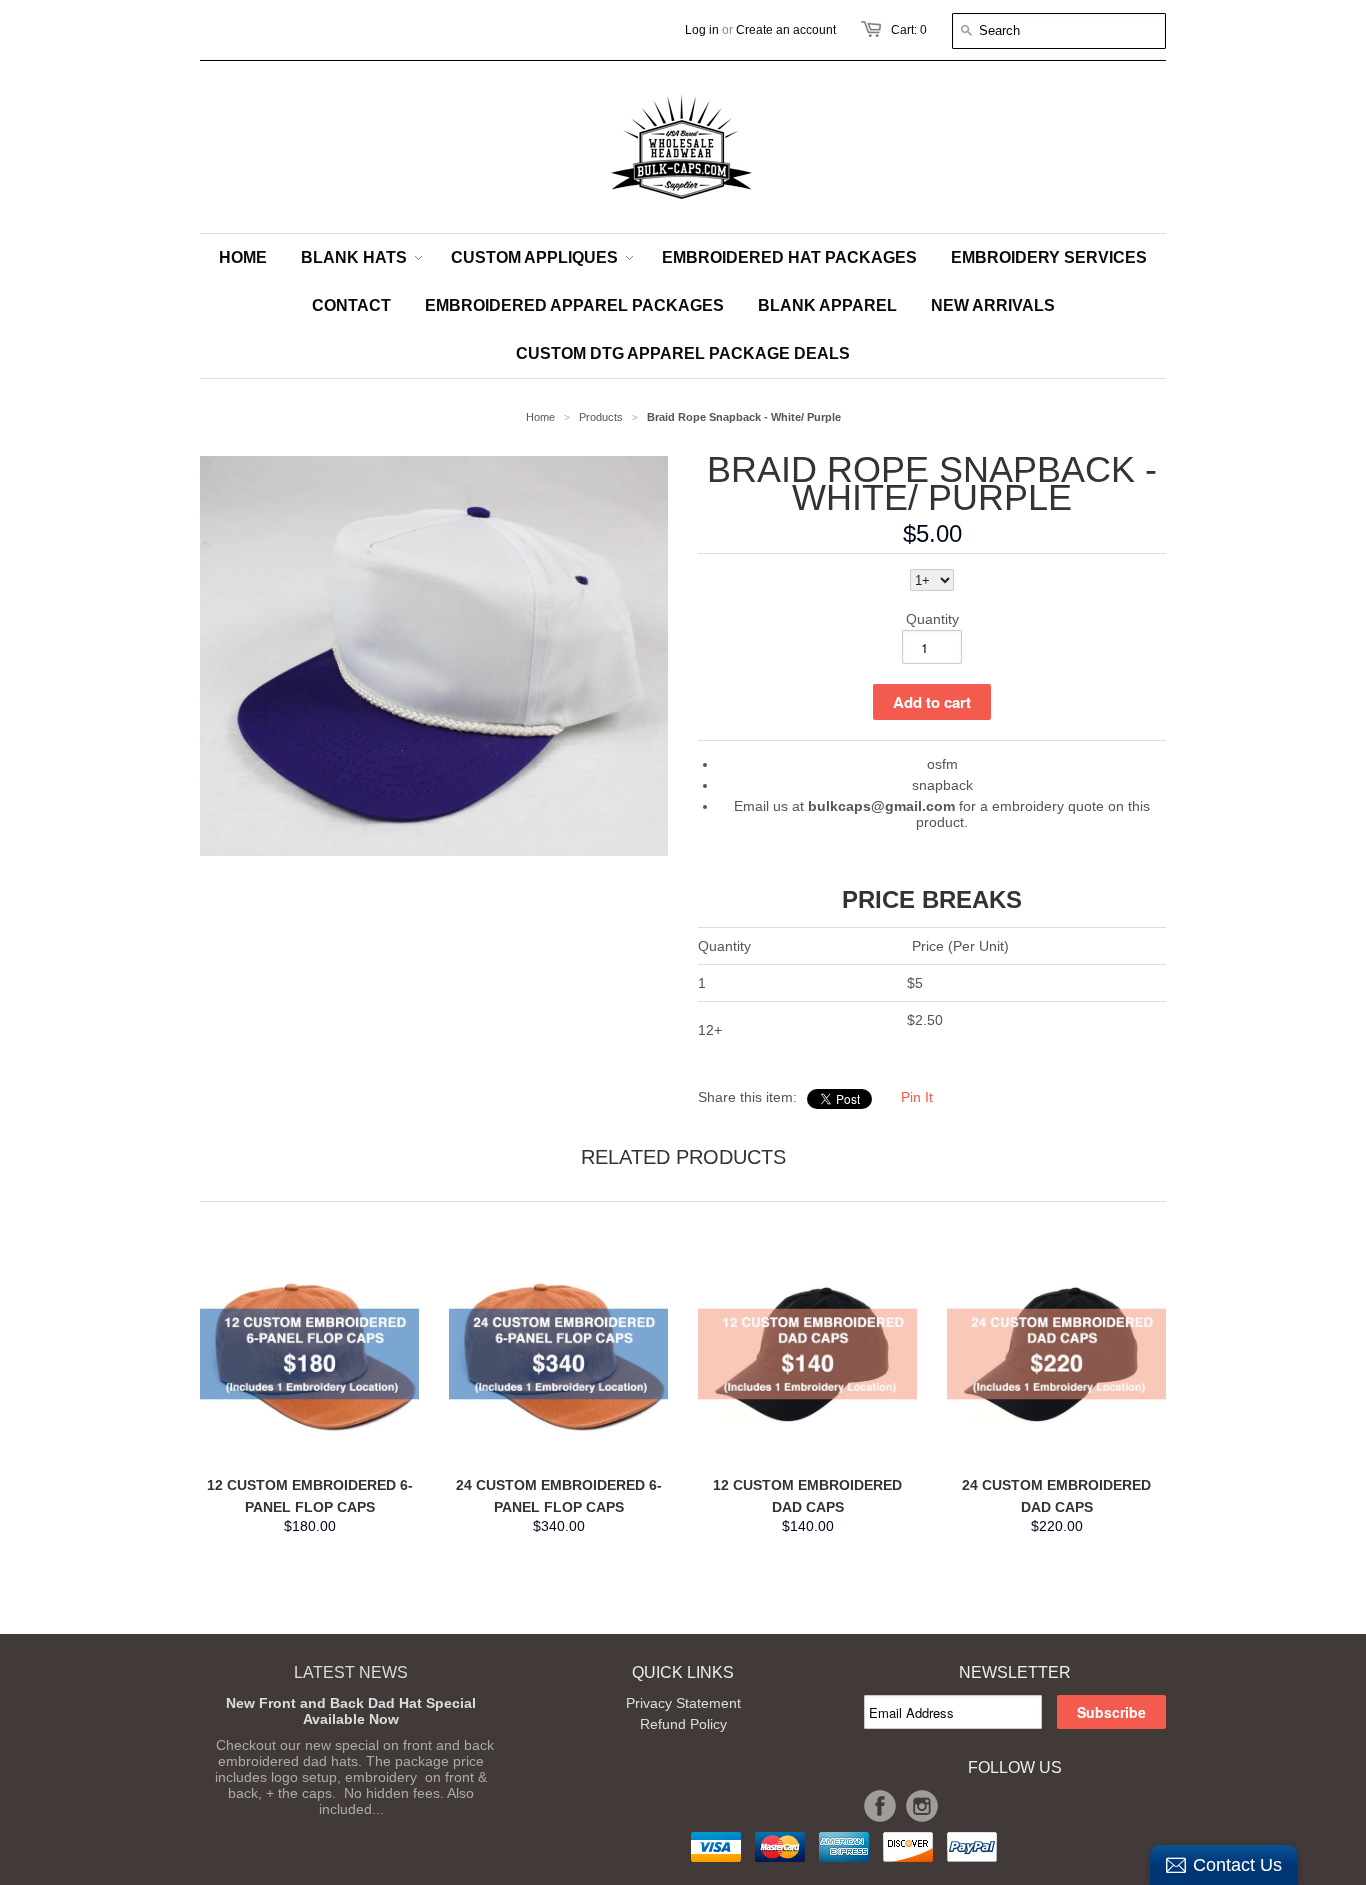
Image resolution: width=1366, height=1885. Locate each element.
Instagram (922, 1806)
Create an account (786, 30)
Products (601, 417)
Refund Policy (683, 1724)
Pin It (917, 1097)
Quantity (932, 619)
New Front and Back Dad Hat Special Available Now (351, 1711)
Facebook (880, 1806)
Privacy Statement (683, 1703)
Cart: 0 (909, 30)
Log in (702, 30)
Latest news (351, 1672)
